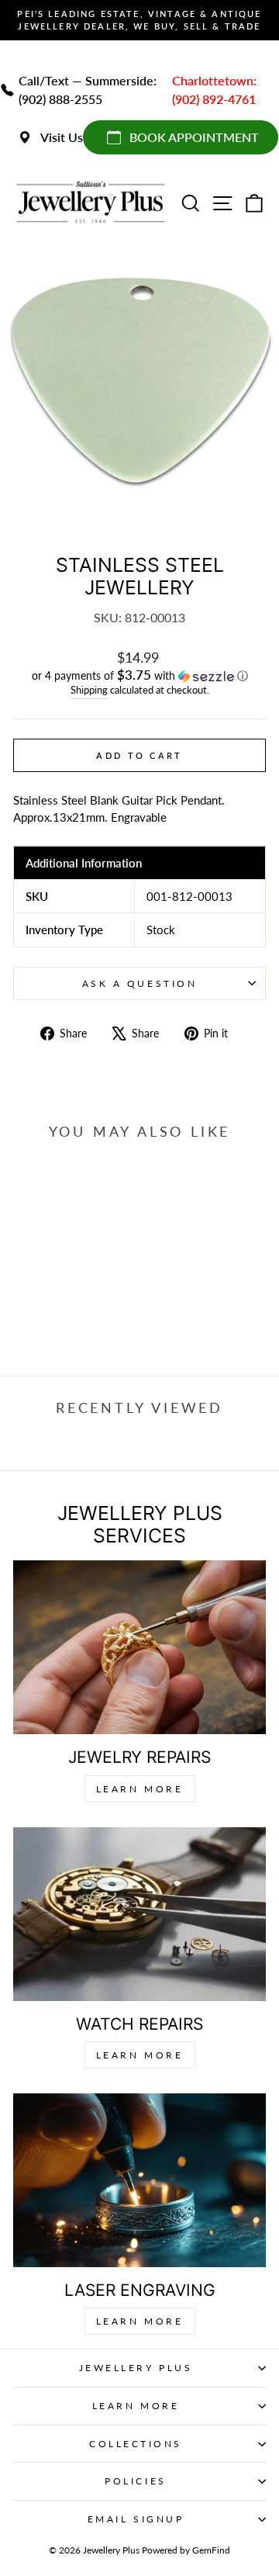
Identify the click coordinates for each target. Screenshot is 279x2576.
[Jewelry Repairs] (139, 1647)
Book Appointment (194, 137)
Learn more (140, 2321)
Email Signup (136, 2519)
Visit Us (62, 137)
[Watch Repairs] (139, 1914)
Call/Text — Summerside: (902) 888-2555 (88, 90)
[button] (139, 676)
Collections (136, 2444)
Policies (135, 2481)
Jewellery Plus (136, 2368)
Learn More (140, 1789)
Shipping (89, 690)
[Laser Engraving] (139, 2180)
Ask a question (139, 983)
